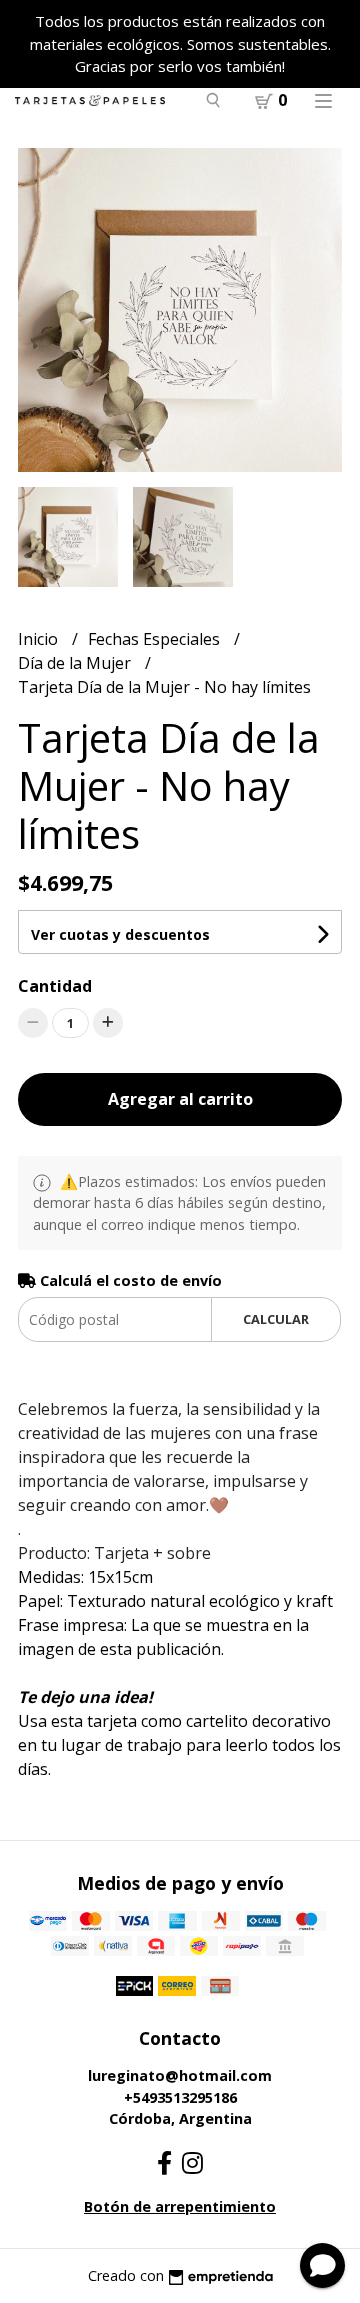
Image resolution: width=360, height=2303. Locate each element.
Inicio (40, 639)
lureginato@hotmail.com (180, 2075)
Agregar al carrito (180, 1099)
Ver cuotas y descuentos (120, 934)
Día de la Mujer (76, 663)
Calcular (276, 1319)
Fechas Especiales (156, 639)
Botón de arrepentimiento (180, 2206)
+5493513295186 (180, 2097)
